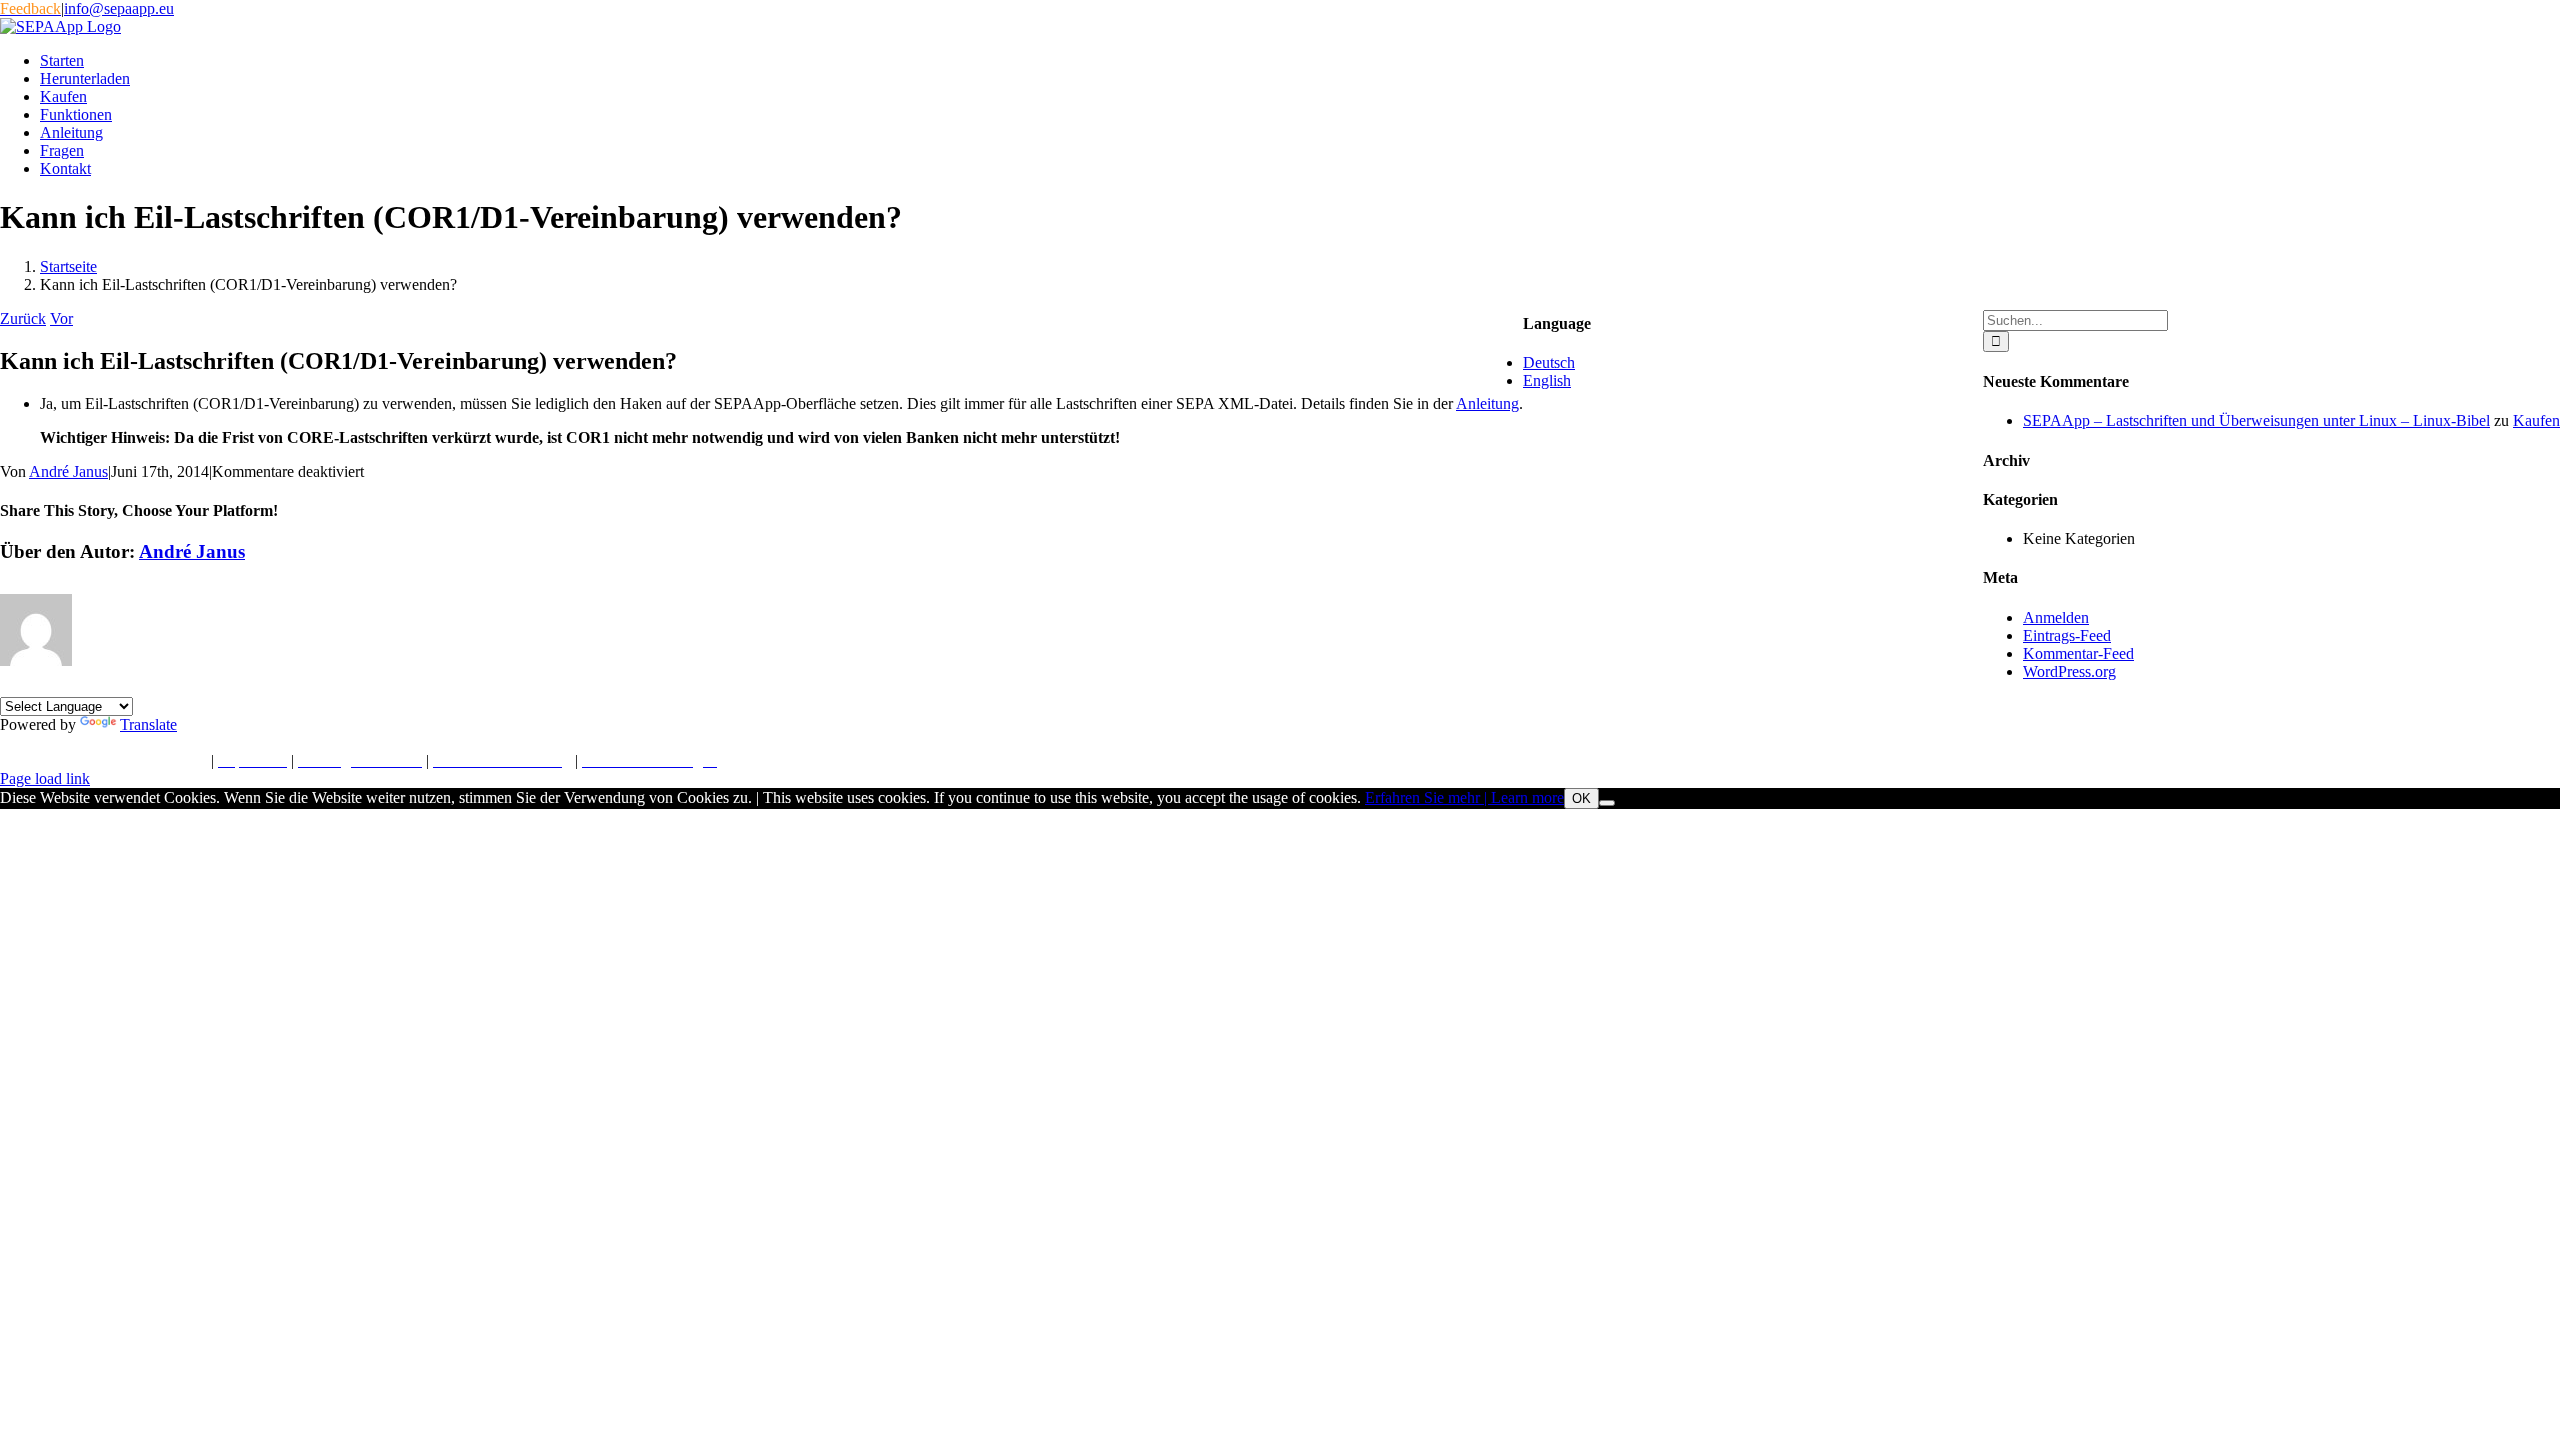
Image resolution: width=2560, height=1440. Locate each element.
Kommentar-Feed (2078, 653)
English (1547, 380)
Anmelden (2056, 617)
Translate (148, 724)
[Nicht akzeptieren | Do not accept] (1607, 803)
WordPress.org (2069, 671)
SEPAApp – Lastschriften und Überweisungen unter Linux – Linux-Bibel (2256, 420)
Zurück (23, 318)
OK (1581, 798)
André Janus (68, 471)
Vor (61, 318)
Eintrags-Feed (2067, 635)
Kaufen (2536, 420)
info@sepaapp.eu (119, 8)
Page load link (45, 778)
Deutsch (1549, 362)
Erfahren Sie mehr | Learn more (1464, 797)
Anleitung (1487, 403)
